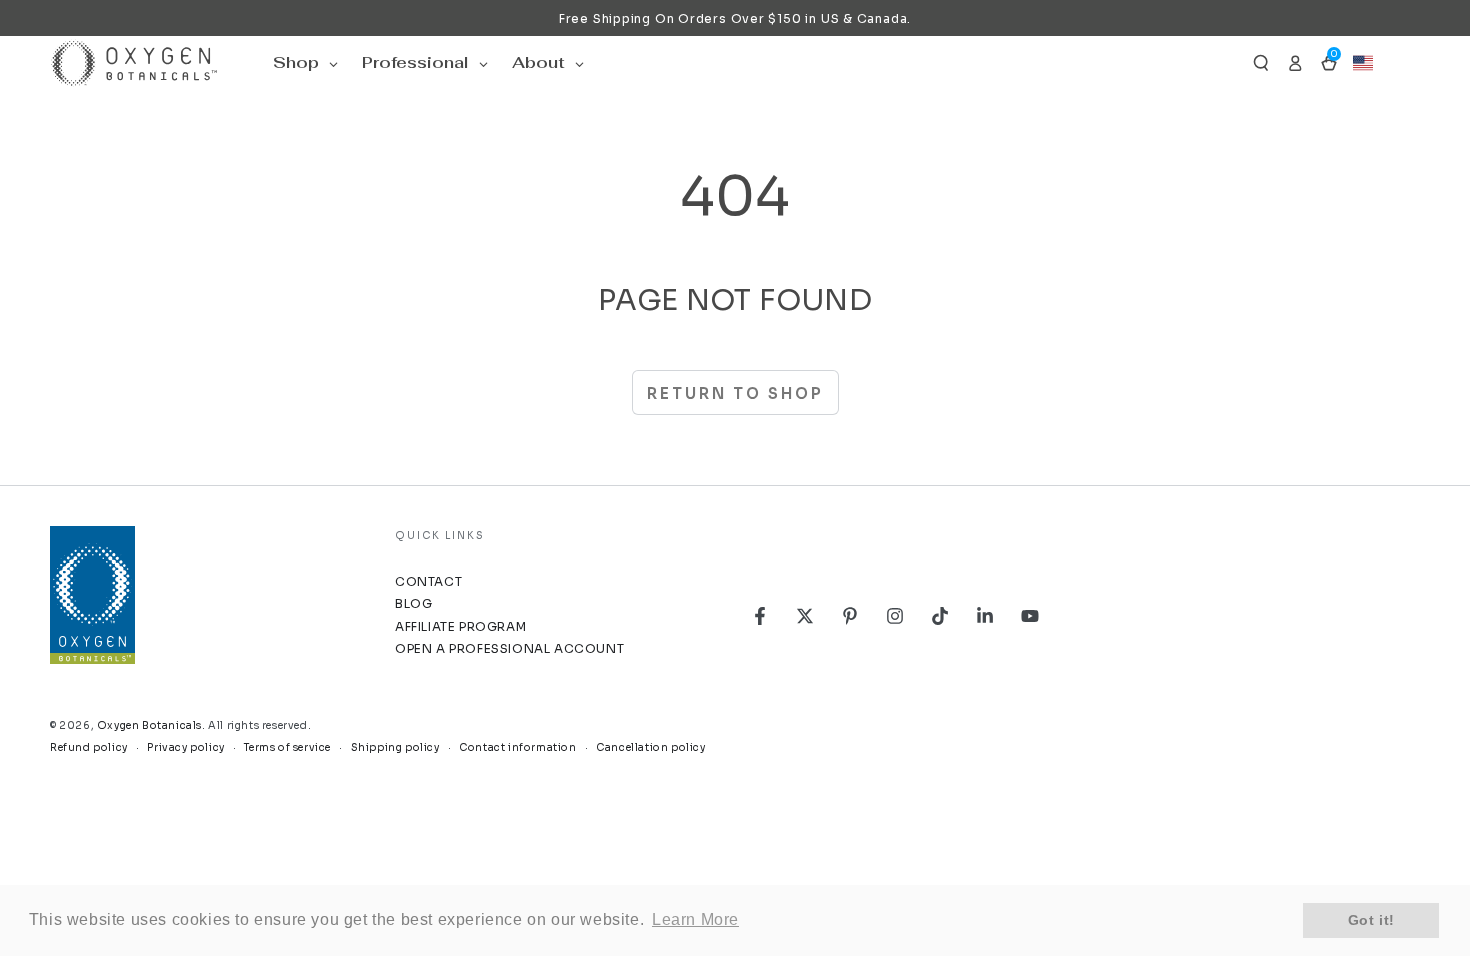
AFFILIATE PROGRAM (460, 626)
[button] (1261, 63)
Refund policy (89, 747)
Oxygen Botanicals (149, 725)
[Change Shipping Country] (1363, 63)
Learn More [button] (695, 919)
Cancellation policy (650, 747)
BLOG (413, 603)
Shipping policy (395, 747)
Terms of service (287, 747)
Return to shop (735, 393)
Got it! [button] (1371, 920)
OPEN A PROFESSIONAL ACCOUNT (509, 648)
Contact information (517, 747)
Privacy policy (185, 747)
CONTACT (428, 581)
